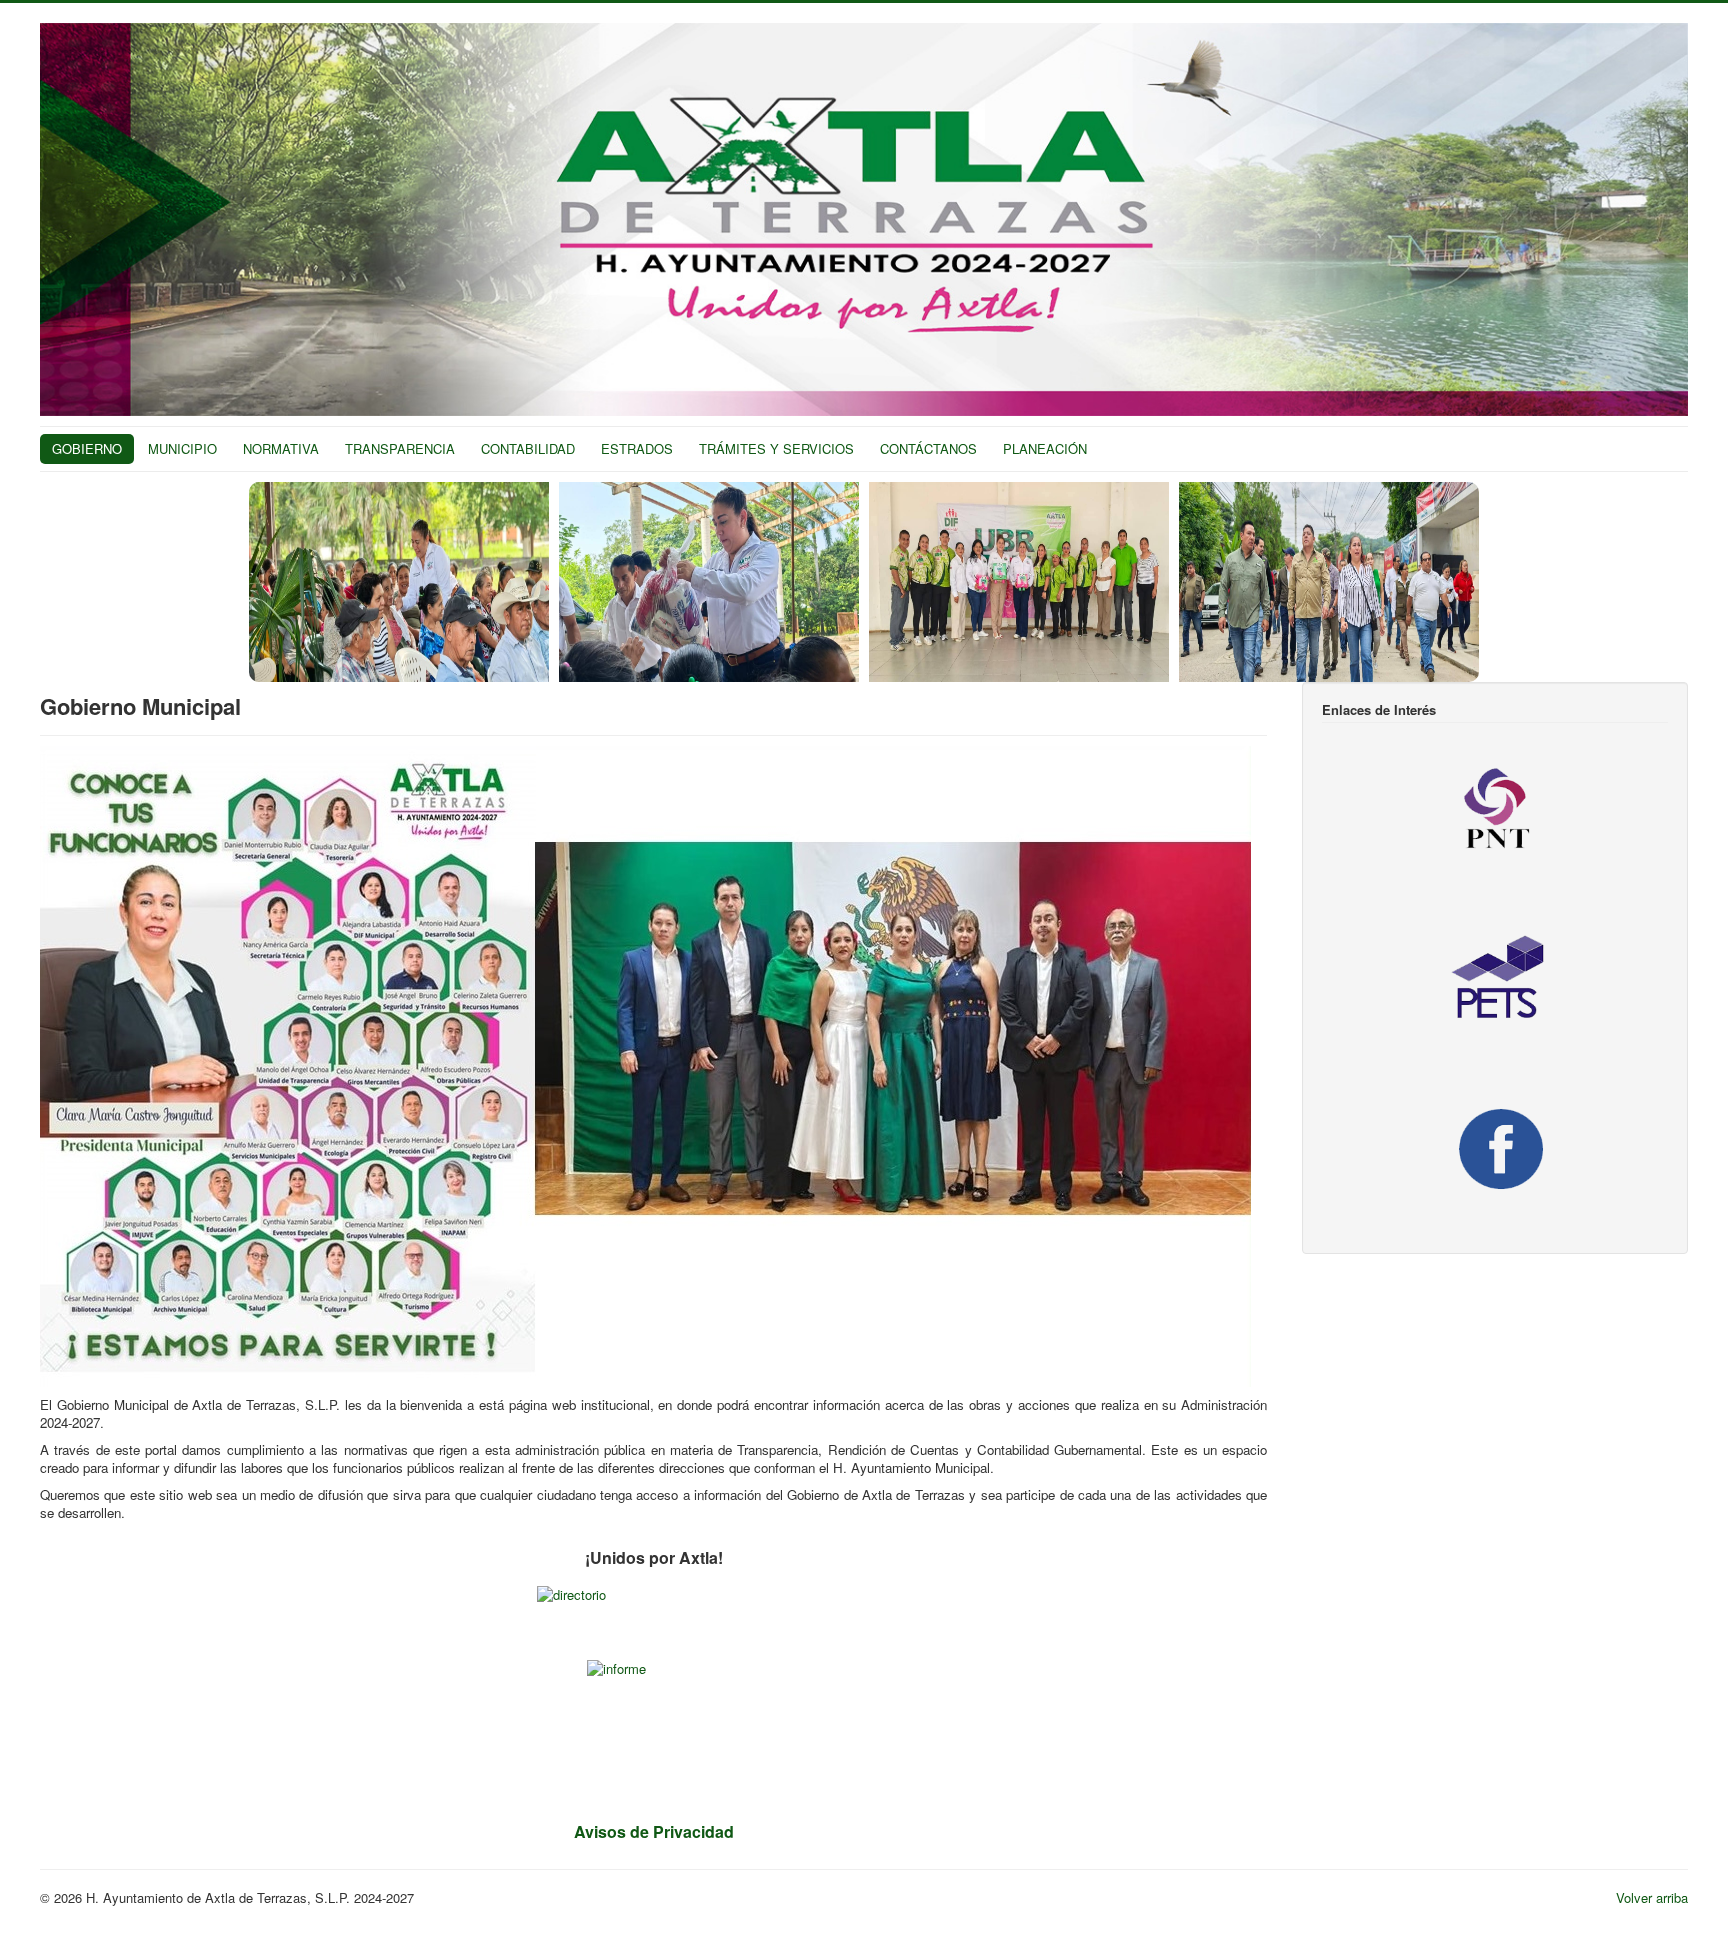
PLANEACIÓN (1045, 448)
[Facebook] (1495, 1147)
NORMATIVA (281, 448)
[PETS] (1495, 979)
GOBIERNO (87, 448)
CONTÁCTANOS (928, 448)
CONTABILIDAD (528, 448)
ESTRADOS (637, 448)
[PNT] (1495, 810)
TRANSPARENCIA (400, 448)
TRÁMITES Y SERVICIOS (776, 448)
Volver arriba (1652, 1897)
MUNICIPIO (182, 448)
